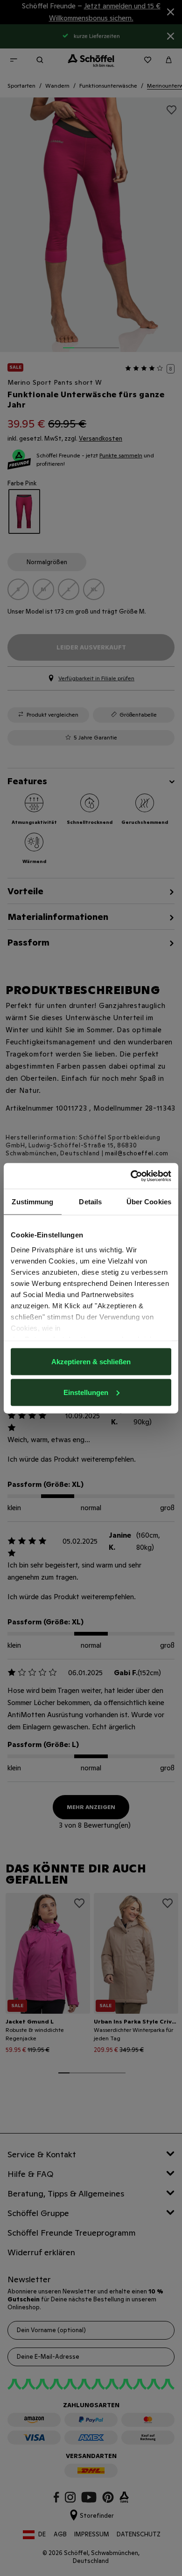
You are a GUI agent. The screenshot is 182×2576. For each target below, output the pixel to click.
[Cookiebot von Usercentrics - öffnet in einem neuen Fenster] (131, 1176)
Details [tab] (90, 1202)
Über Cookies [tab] (149, 1202)
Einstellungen (86, 1392)
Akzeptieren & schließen (91, 1362)
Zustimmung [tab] (32, 1202)
